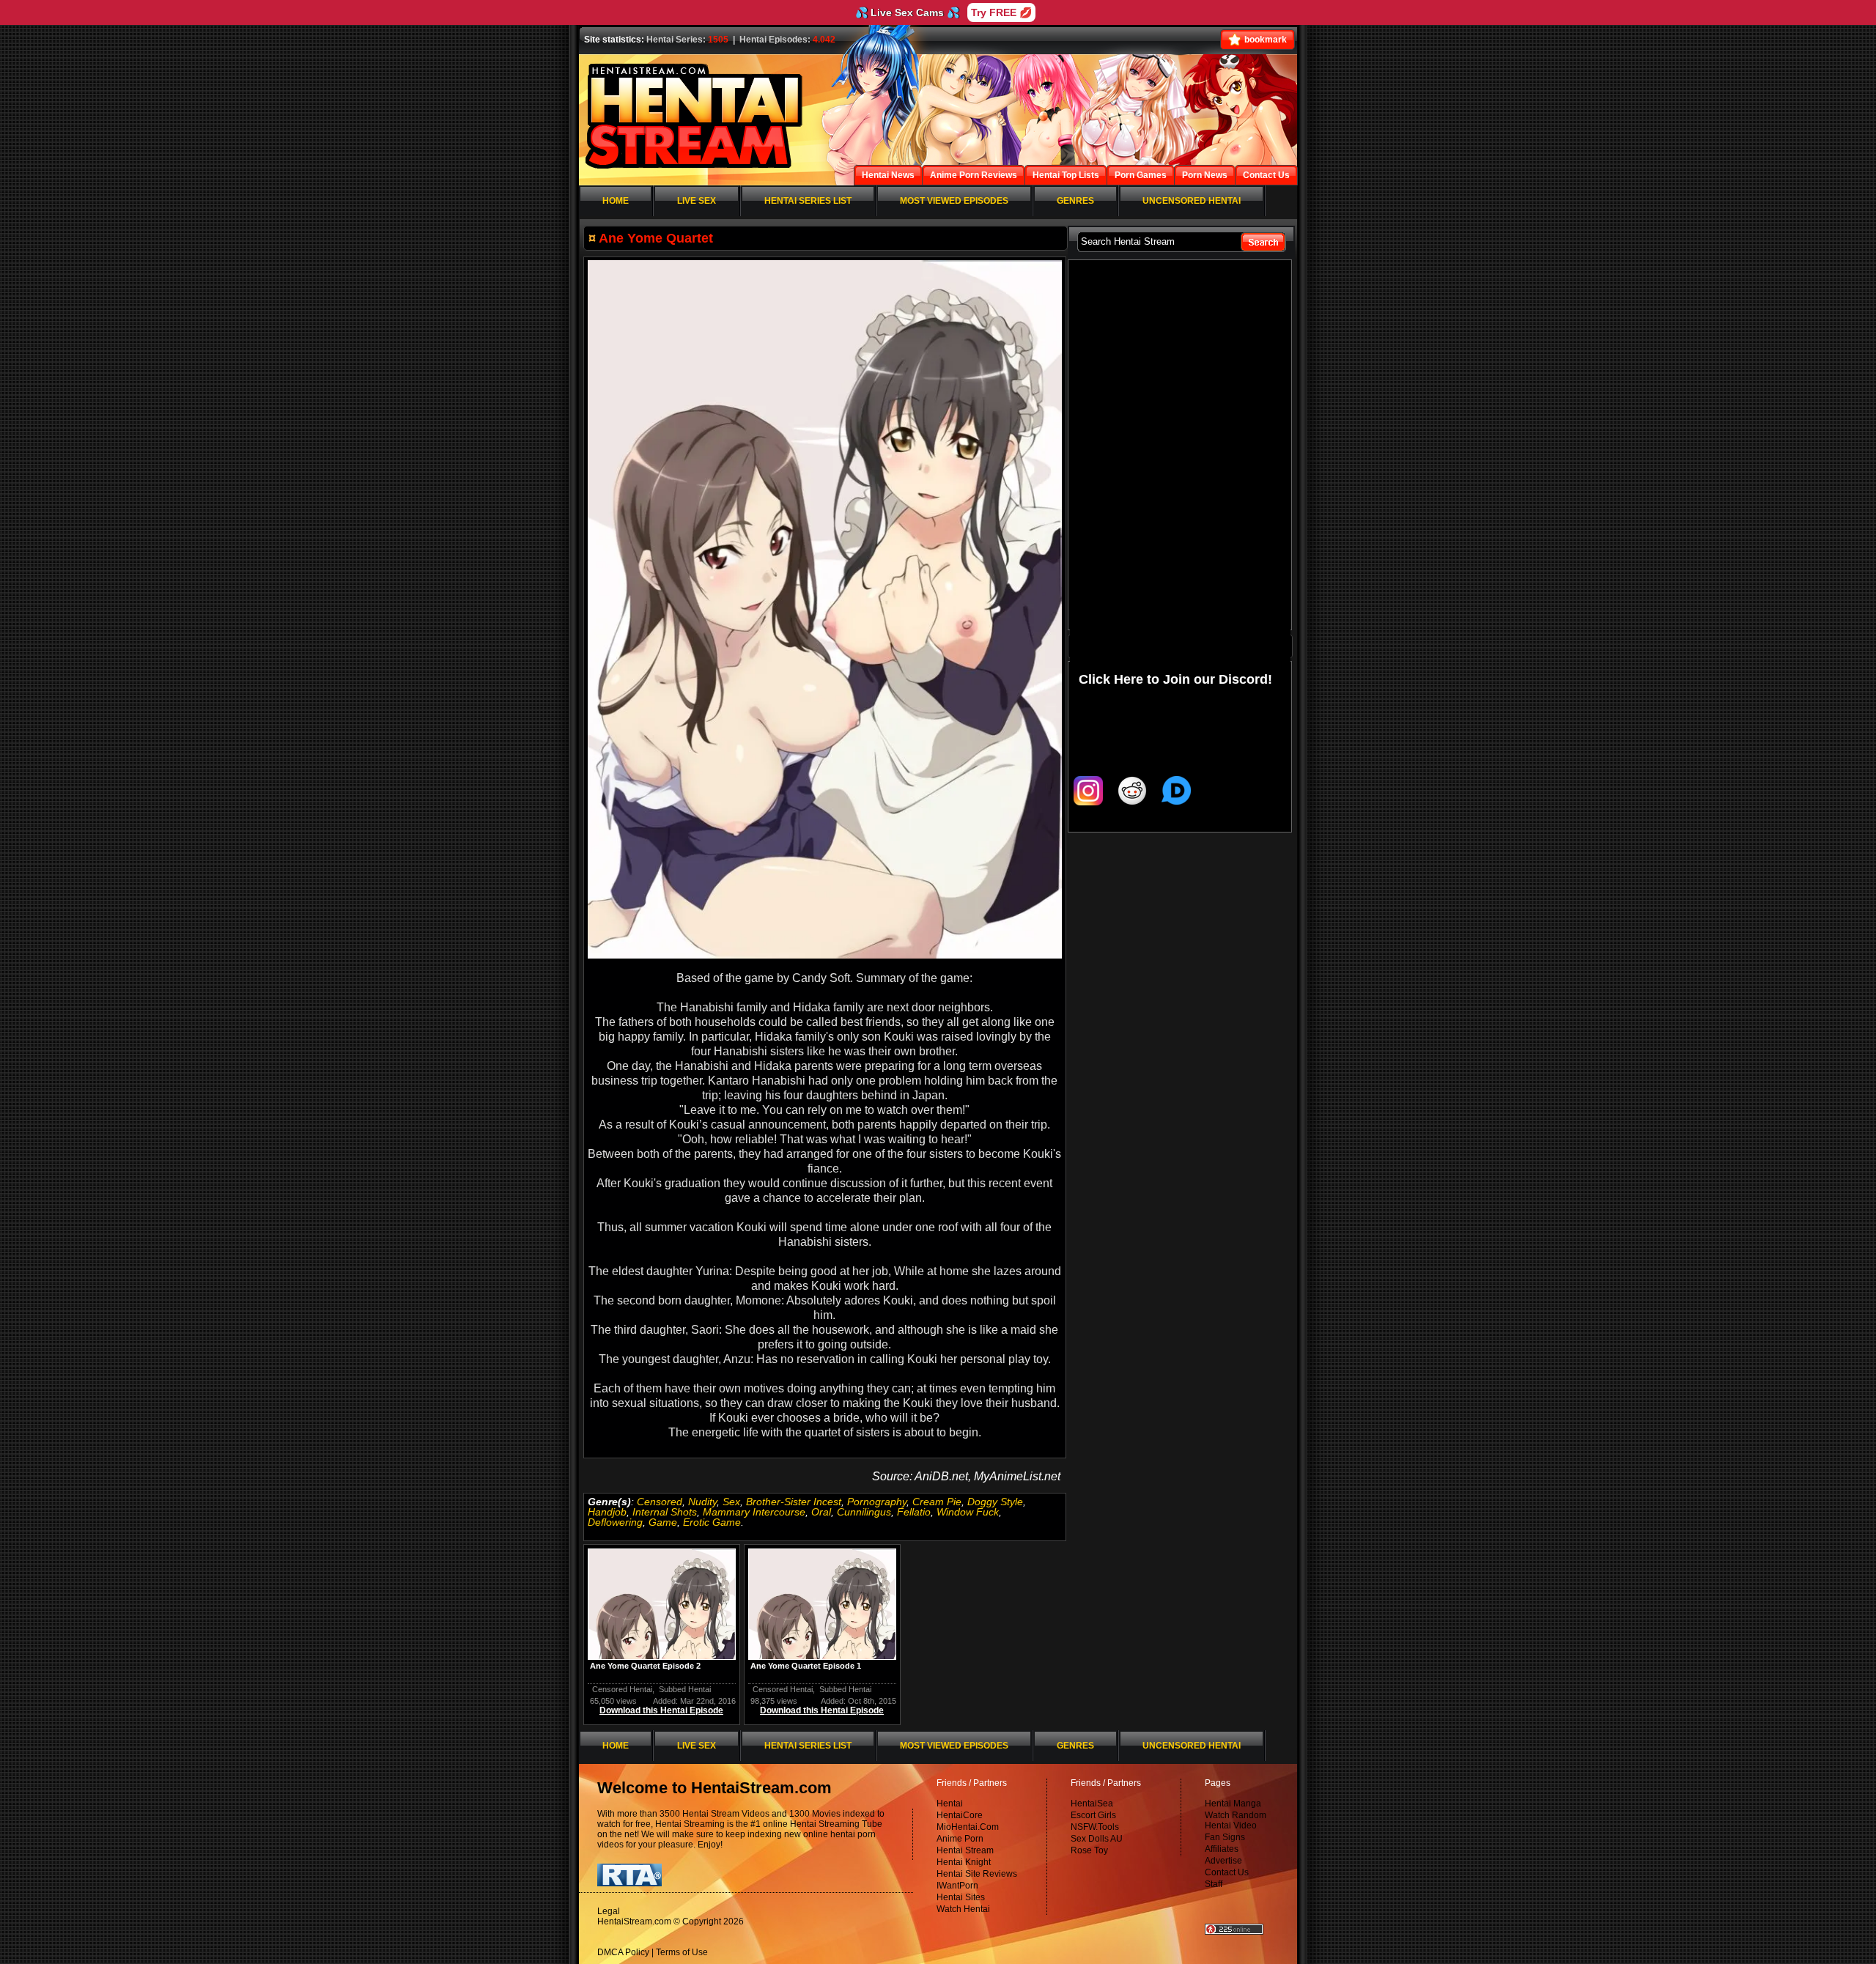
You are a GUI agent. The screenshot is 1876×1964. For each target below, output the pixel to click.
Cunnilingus (864, 1512)
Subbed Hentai (685, 1689)
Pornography (877, 1502)
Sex (731, 1502)
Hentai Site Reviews (977, 1874)
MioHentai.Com (968, 1827)
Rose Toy (1089, 1850)
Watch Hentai (963, 1909)
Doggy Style (995, 1502)
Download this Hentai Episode (661, 1710)
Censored (660, 1502)
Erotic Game (712, 1522)
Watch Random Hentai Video (1236, 1820)
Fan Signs (1225, 1837)
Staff (1214, 1884)
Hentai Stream (965, 1850)
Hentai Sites (961, 1897)
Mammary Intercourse (754, 1512)
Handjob (607, 1512)
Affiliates (1222, 1849)
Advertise (1223, 1861)
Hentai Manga (1233, 1804)
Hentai (950, 1804)
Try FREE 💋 (1001, 12)
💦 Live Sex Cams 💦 (907, 12)
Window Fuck (968, 1512)
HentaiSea (1092, 1804)
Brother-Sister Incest (794, 1502)
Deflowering (615, 1522)
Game (663, 1522)
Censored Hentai (622, 1689)
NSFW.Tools (1095, 1827)
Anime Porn (960, 1839)
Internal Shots (665, 1512)
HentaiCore (960, 1815)
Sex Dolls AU (1097, 1839)
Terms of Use (682, 1952)
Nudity (702, 1502)
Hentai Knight (964, 1862)
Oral (821, 1512)
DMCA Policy (623, 1952)
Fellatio (914, 1512)
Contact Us (1227, 1872)
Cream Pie (937, 1502)
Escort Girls (1093, 1815)
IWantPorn (957, 1886)
